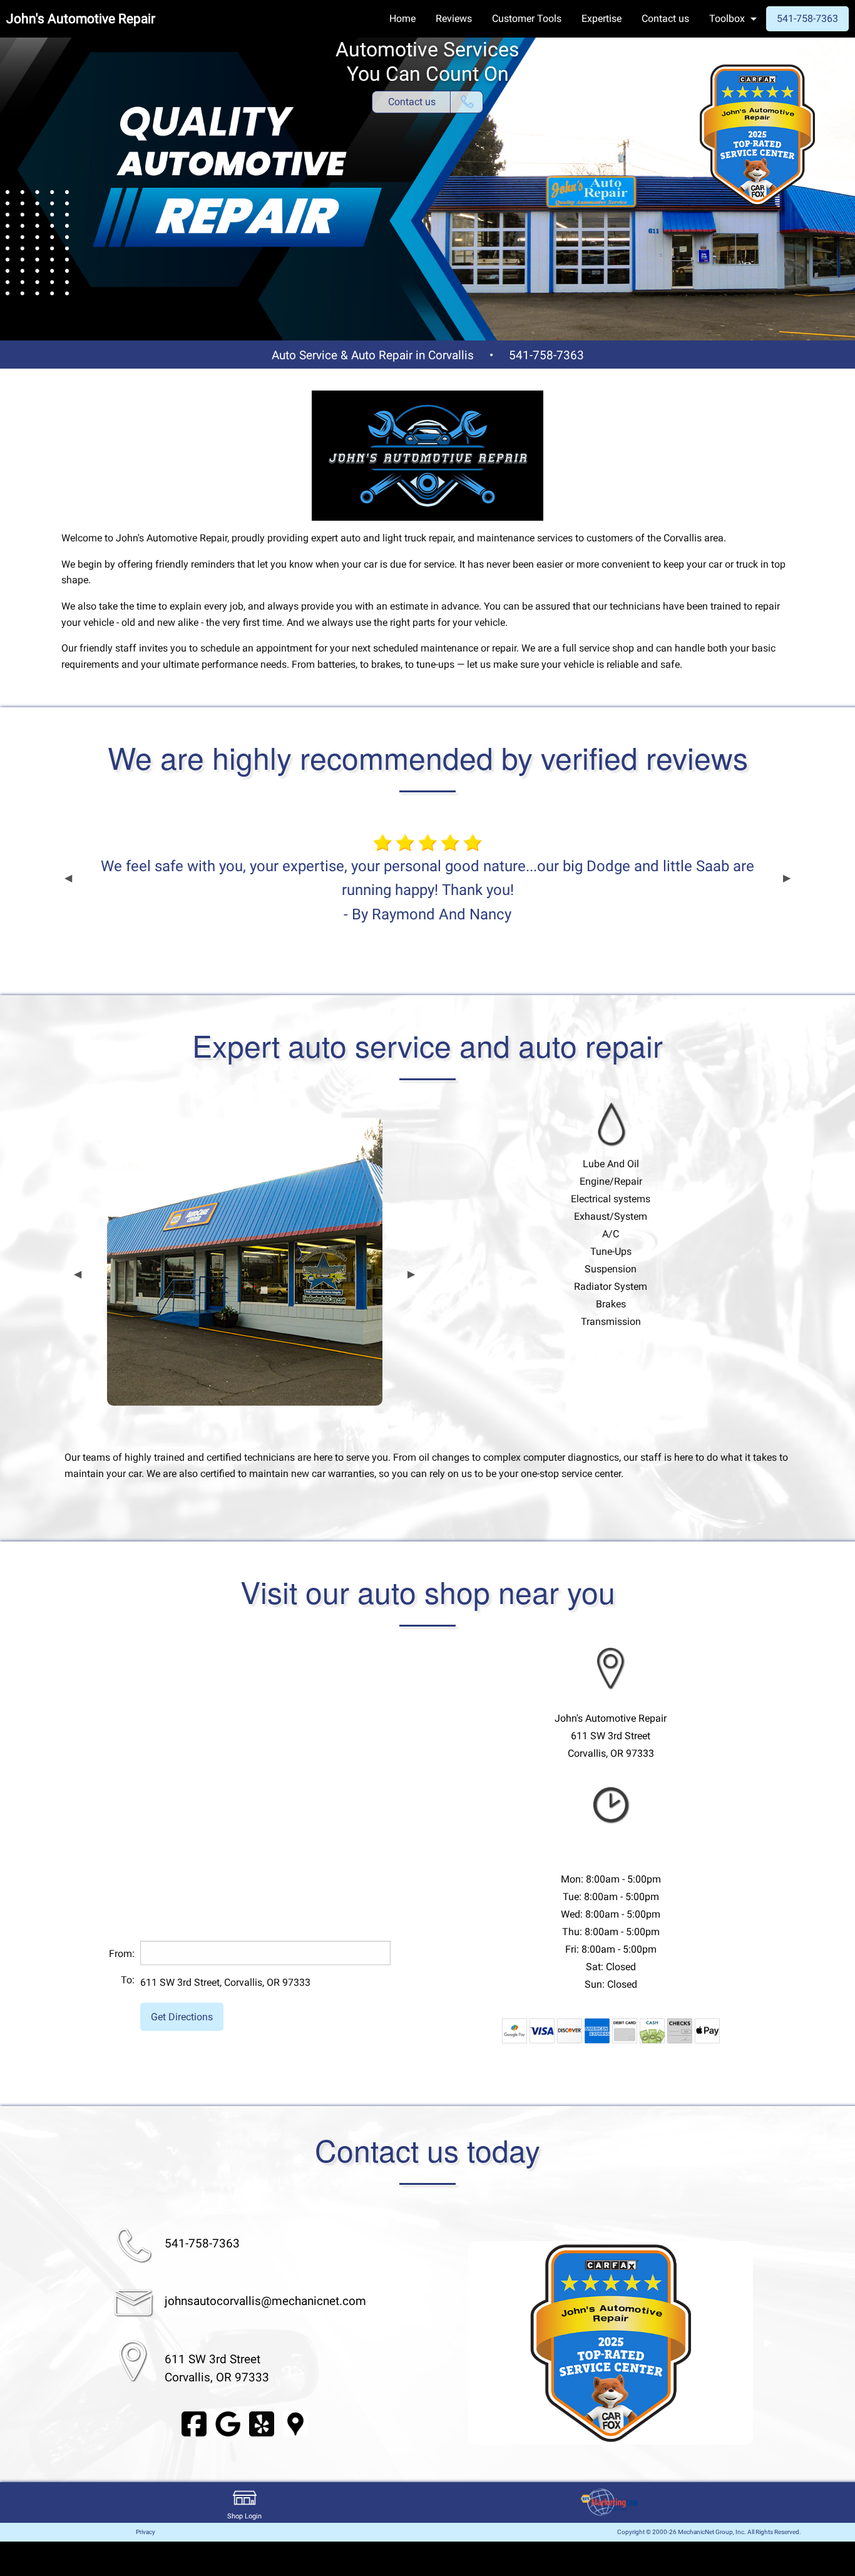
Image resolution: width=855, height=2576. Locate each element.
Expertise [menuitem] (602, 18)
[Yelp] (262, 2424)
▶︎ (787, 878)
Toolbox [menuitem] (727, 18)
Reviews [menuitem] (454, 18)
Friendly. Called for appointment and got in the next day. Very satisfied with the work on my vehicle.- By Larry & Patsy (427, 878)
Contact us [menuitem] (665, 18)
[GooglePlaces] (295, 2424)
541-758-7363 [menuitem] (807, 18)
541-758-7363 (546, 355)
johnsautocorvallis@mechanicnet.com (265, 2301)
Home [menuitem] (402, 18)
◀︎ (68, 878)
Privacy (146, 2532)
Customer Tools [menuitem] (527, 18)
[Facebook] (194, 2424)
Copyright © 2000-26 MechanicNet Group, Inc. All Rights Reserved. (709, 2532)
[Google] (228, 2424)
